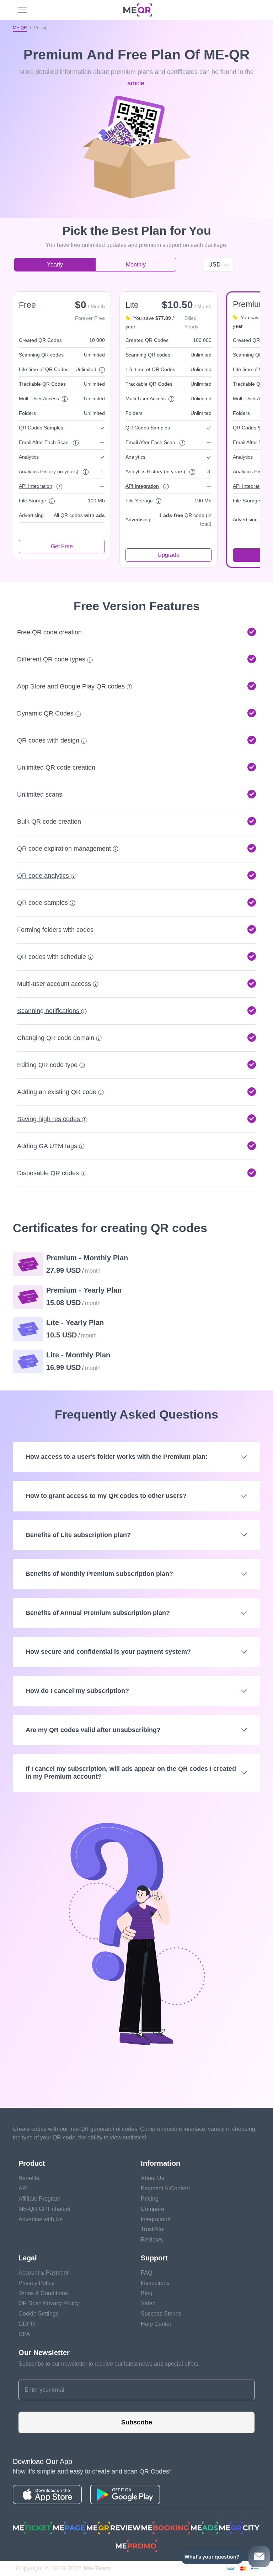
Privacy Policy (36, 2283)
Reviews (152, 2240)
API (23, 2188)
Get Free (62, 546)
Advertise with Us (41, 2219)
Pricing (150, 2199)
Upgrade (168, 555)
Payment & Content (165, 2188)
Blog (147, 2293)
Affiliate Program (39, 2199)
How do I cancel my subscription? (77, 1691)
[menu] (22, 10)
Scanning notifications (49, 1011)
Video (148, 2303)
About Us (152, 2178)
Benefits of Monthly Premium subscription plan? (99, 1574)
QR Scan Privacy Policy (49, 2303)
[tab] (136, 822)
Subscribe (137, 2422)
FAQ (146, 2273)
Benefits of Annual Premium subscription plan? (98, 1613)
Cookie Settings (39, 2314)
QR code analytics (44, 876)
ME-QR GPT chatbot (44, 2209)
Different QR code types (52, 659)
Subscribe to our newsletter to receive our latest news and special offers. (109, 2364)
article (136, 83)
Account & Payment (43, 2273)
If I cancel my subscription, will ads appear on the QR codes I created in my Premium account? (131, 1773)
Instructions (155, 2283)
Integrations (156, 2219)
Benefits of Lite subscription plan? (78, 1535)
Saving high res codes (49, 1119)
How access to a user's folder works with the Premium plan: (117, 1457)
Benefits (29, 2178)
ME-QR (20, 28)
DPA (24, 2334)
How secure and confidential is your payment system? (108, 1652)
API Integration (36, 486)
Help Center (156, 2324)
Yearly (55, 265)
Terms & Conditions (43, 2293)
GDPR (27, 2324)
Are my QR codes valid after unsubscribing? (93, 1730)
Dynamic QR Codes (46, 713)
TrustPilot (153, 2229)
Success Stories (161, 2314)
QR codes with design (49, 740)
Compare (152, 2209)
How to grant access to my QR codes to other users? (106, 1496)
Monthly (136, 265)
